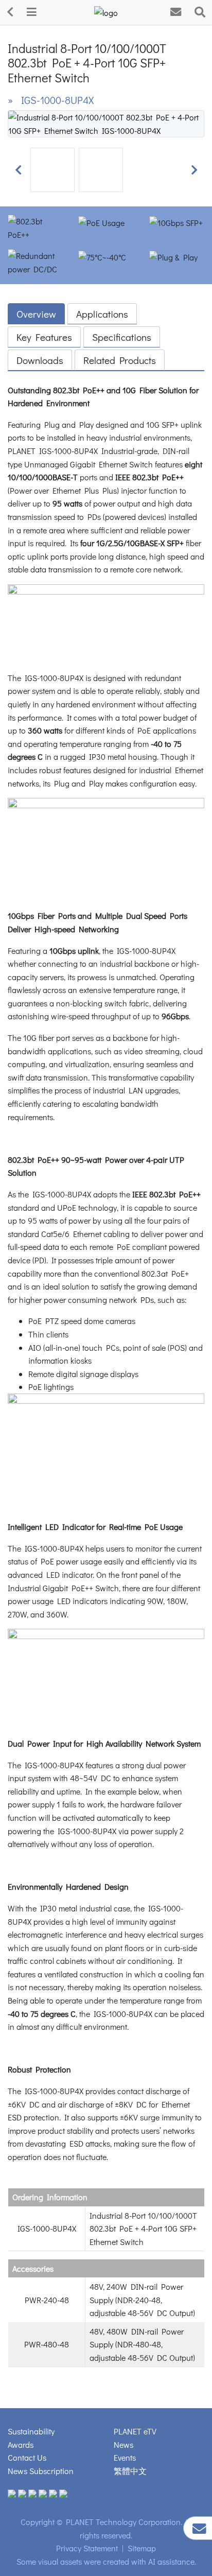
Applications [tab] (102, 314)
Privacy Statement (87, 2548)
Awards (21, 2444)
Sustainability (31, 2431)
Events (125, 2457)
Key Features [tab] (44, 337)
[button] (18, 170)
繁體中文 (130, 2471)
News (123, 2444)
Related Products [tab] (120, 360)
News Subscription (41, 2471)
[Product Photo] (106, 122)
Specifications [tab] (122, 337)
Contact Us (27, 2457)
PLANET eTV (135, 2431)
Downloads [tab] (40, 360)
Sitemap (142, 2548)
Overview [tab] (36, 314)
